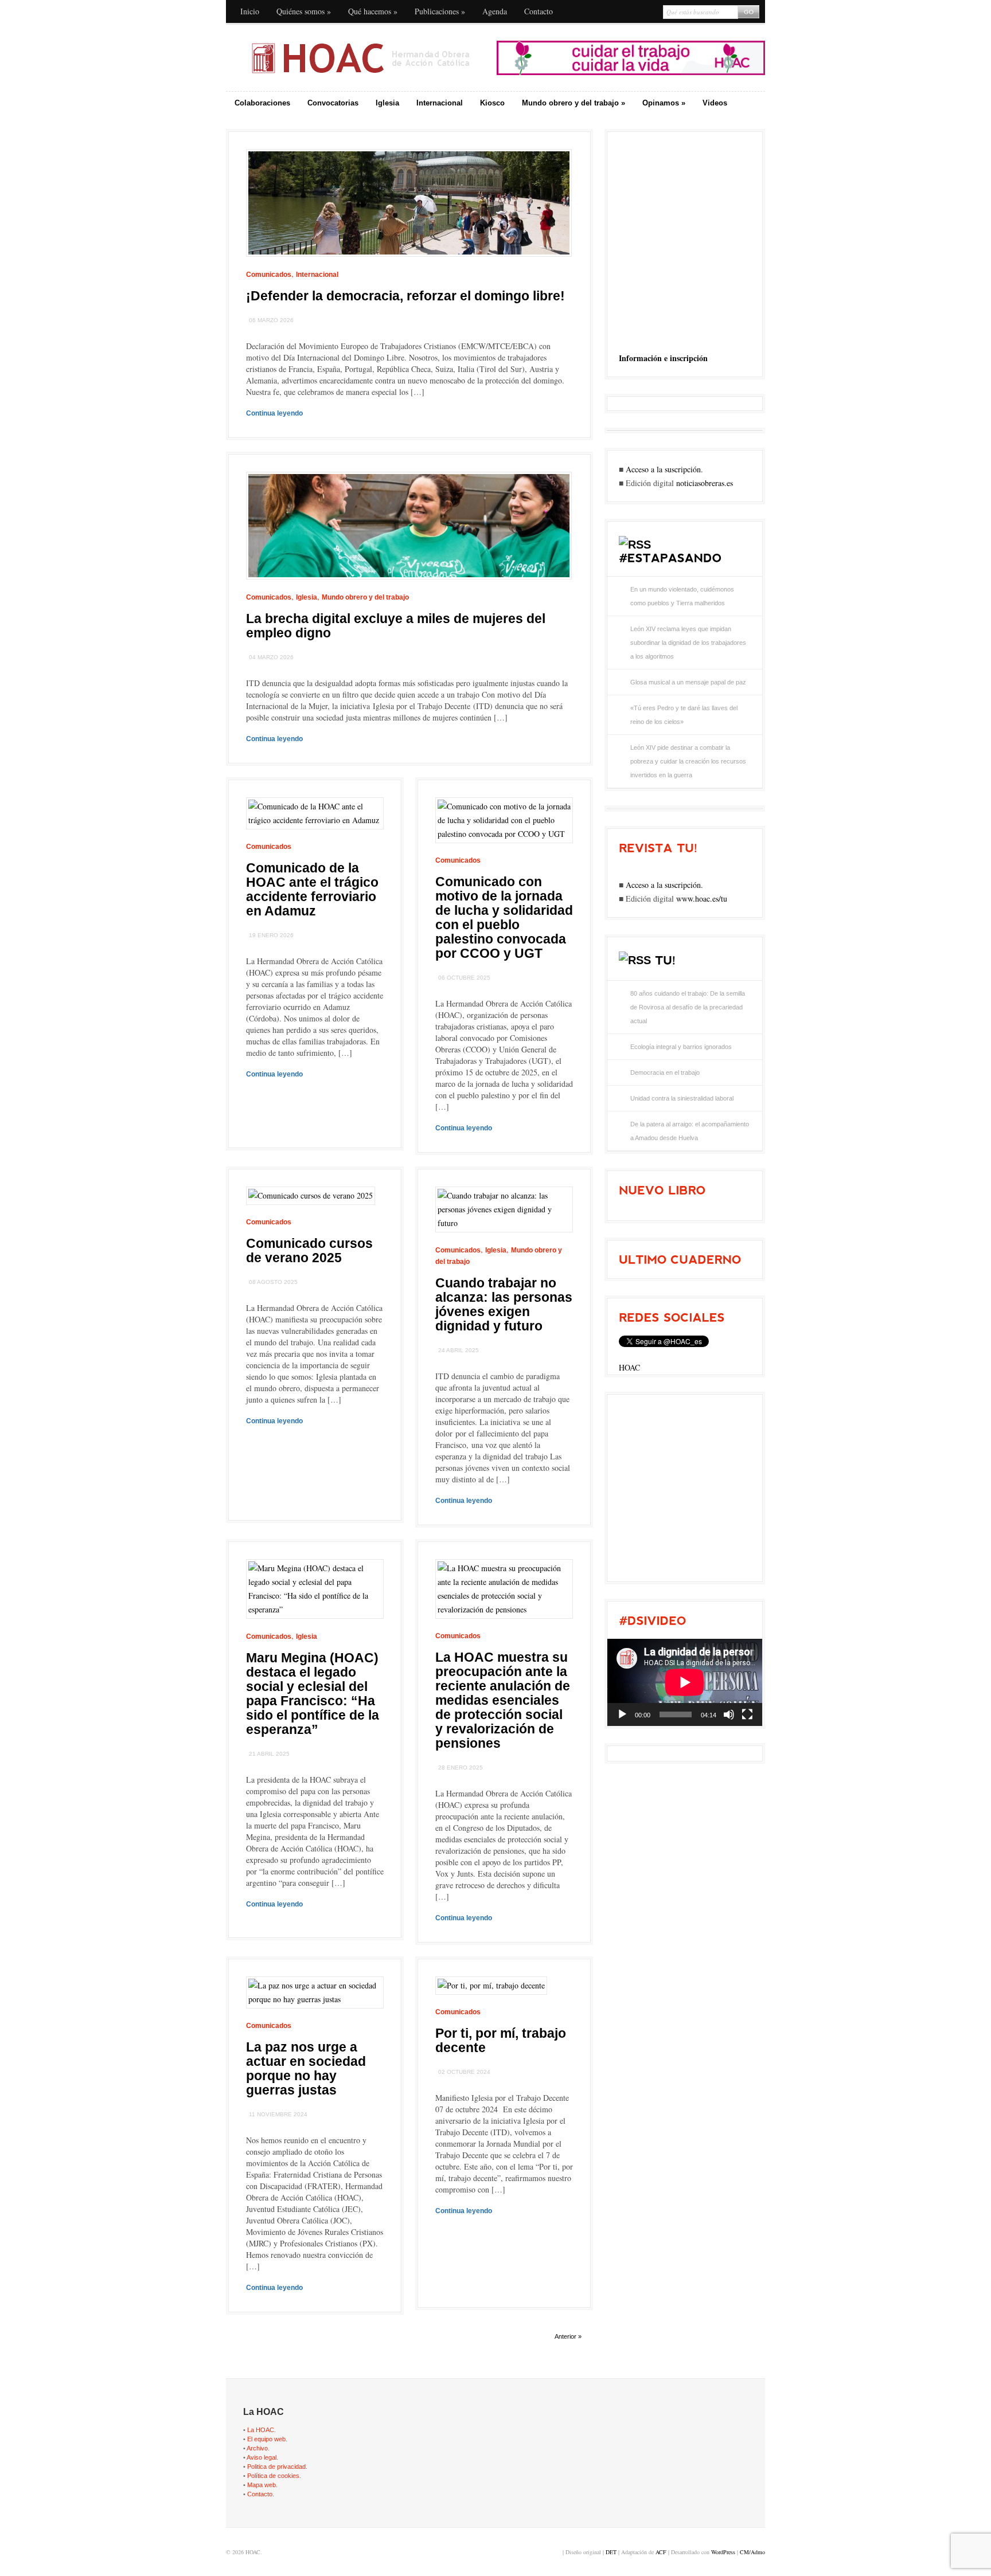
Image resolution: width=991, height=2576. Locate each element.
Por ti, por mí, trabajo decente (501, 2040)
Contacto (539, 11)
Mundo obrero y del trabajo (573, 103)
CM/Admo (752, 2552)
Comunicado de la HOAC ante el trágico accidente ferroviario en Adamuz (312, 889)
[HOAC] (360, 58)
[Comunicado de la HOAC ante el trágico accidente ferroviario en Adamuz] (315, 820)
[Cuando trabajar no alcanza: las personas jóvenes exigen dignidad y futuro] (504, 1223)
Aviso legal (262, 2457)
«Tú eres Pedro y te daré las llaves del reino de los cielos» (684, 715)
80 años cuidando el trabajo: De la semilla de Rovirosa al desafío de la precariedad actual (688, 1007)
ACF (661, 2552)
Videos (715, 103)
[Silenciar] (729, 1714)
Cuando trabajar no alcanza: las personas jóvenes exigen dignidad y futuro (504, 1304)
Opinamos (664, 103)
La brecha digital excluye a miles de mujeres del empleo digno (396, 626)
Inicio (250, 11)
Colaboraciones (262, 103)
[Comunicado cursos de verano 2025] (311, 1195)
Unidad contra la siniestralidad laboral (682, 1098)
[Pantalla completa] (747, 1714)
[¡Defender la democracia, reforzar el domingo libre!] (409, 265)
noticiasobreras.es (705, 483)
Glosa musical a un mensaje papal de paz (688, 682)
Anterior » (568, 2336)
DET (611, 2552)
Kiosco (492, 103)
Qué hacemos (373, 11)
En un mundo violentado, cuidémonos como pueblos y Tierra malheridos (682, 596)
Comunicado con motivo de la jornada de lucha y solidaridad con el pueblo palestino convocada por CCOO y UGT (504, 917)
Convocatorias (333, 103)
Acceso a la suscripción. (664, 469)
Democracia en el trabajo (665, 1072)
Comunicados (269, 275)
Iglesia (387, 103)
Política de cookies (273, 2476)
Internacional (440, 103)
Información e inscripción (663, 358)
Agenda (495, 11)
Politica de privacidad (276, 2467)
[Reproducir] (622, 1714)
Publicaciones (440, 11)
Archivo (257, 2448)
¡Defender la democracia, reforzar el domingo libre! (405, 296)
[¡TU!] (665, 960)
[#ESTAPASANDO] (670, 558)
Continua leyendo (274, 413)
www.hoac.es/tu (702, 899)
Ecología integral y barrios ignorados (681, 1047)
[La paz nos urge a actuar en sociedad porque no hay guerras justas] (315, 1999)
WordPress (723, 2552)
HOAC (629, 1367)
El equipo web (266, 2439)
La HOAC (261, 2430)
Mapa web (262, 2485)
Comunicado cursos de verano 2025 (309, 1250)
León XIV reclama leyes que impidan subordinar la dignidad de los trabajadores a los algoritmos (688, 643)
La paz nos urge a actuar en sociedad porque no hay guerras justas (306, 2068)
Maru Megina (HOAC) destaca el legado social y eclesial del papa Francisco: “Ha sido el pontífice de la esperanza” (313, 1694)
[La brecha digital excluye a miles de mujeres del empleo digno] (409, 588)
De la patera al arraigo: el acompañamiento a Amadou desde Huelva (690, 1131)
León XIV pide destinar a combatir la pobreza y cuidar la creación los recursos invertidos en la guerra (688, 761)
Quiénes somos (304, 11)
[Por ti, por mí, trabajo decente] (491, 1985)
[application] (685, 1682)
